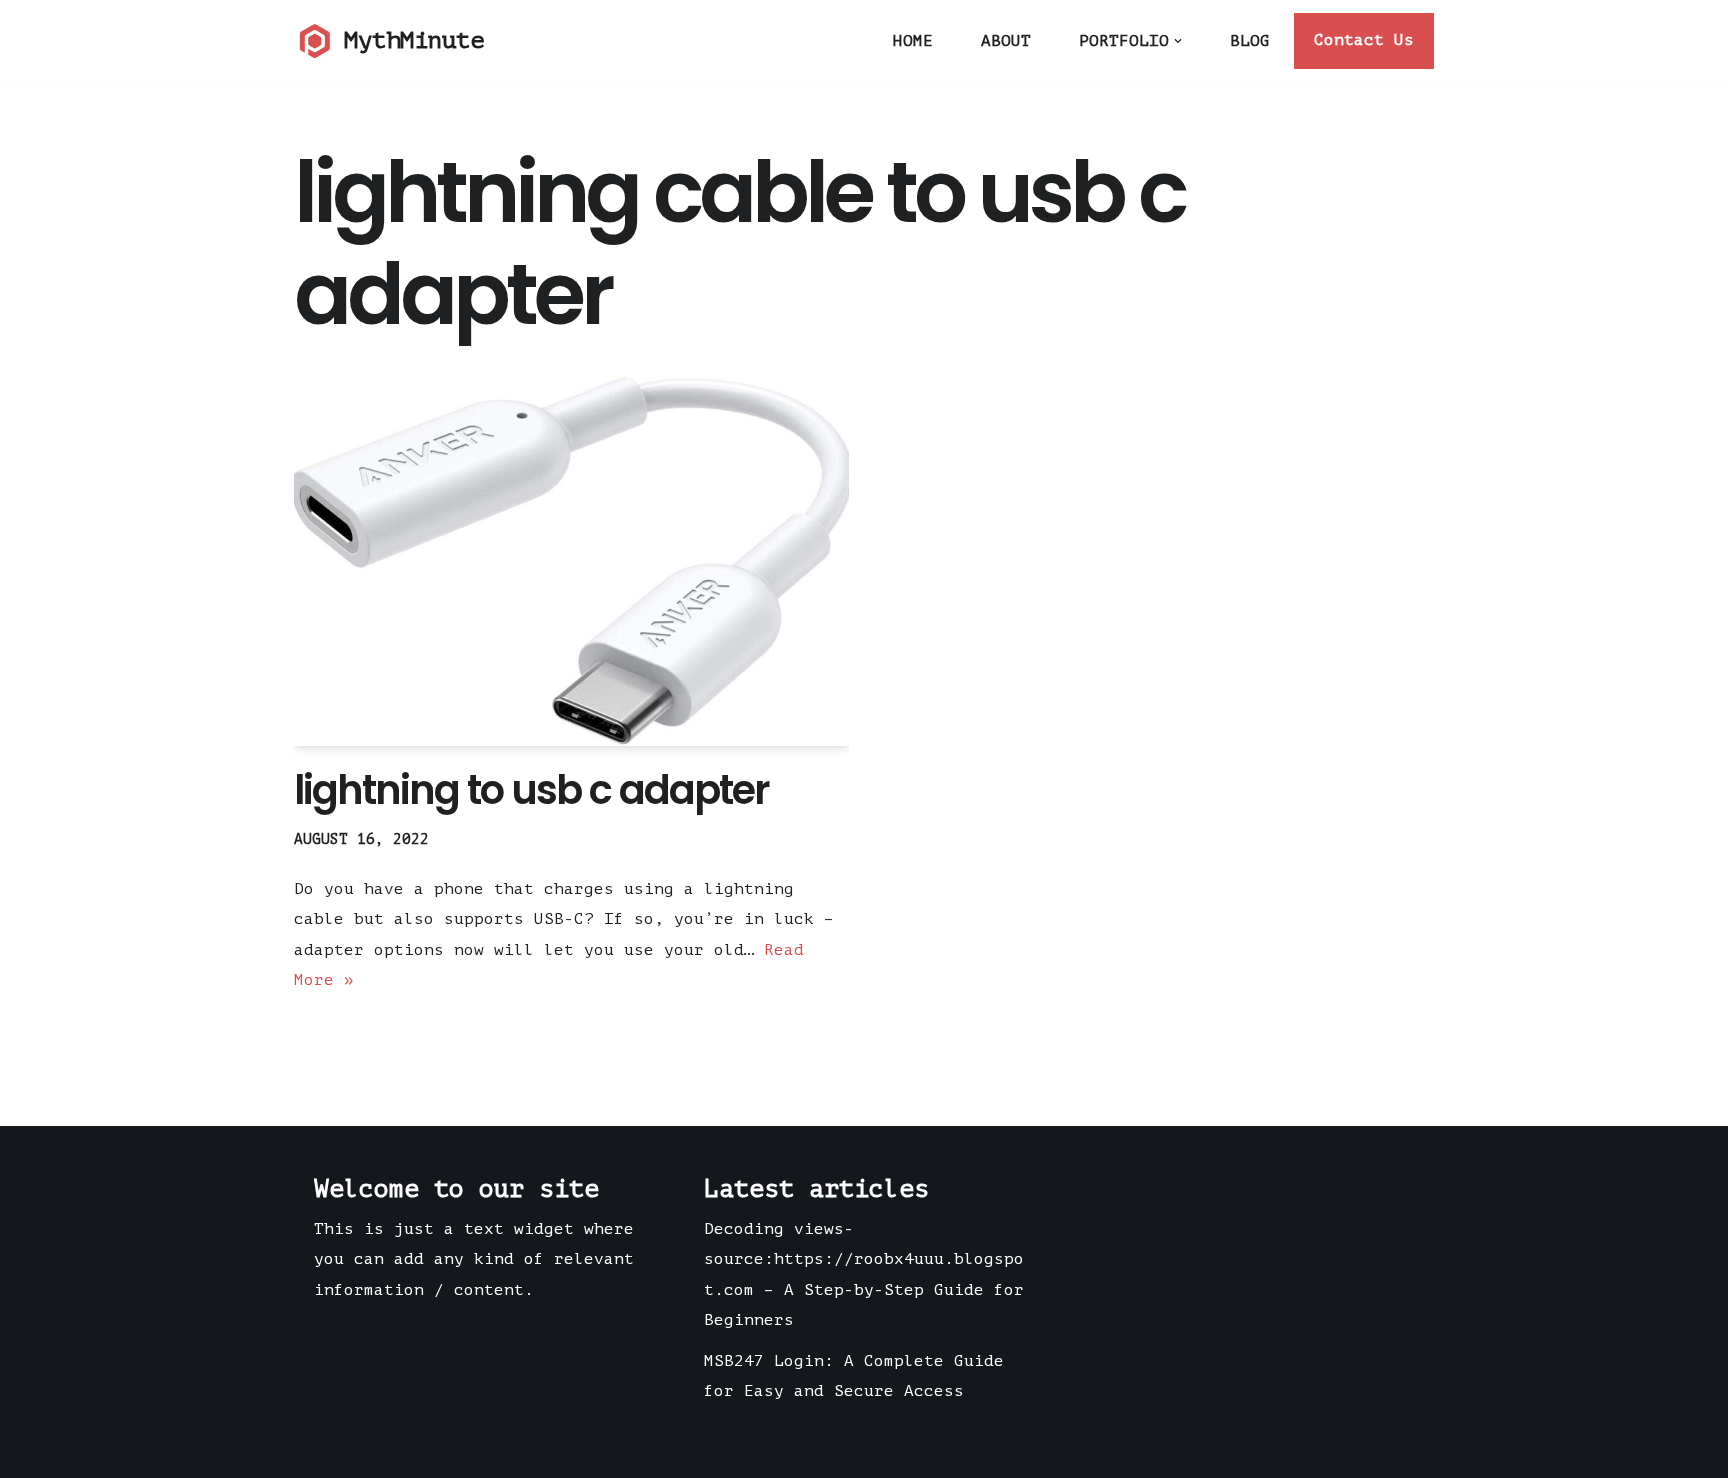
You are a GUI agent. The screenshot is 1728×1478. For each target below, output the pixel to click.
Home (913, 41)
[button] (1178, 41)
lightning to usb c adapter (531, 790)
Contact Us (1364, 40)
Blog (1250, 41)
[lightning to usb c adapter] (571, 561)
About (1006, 41)
